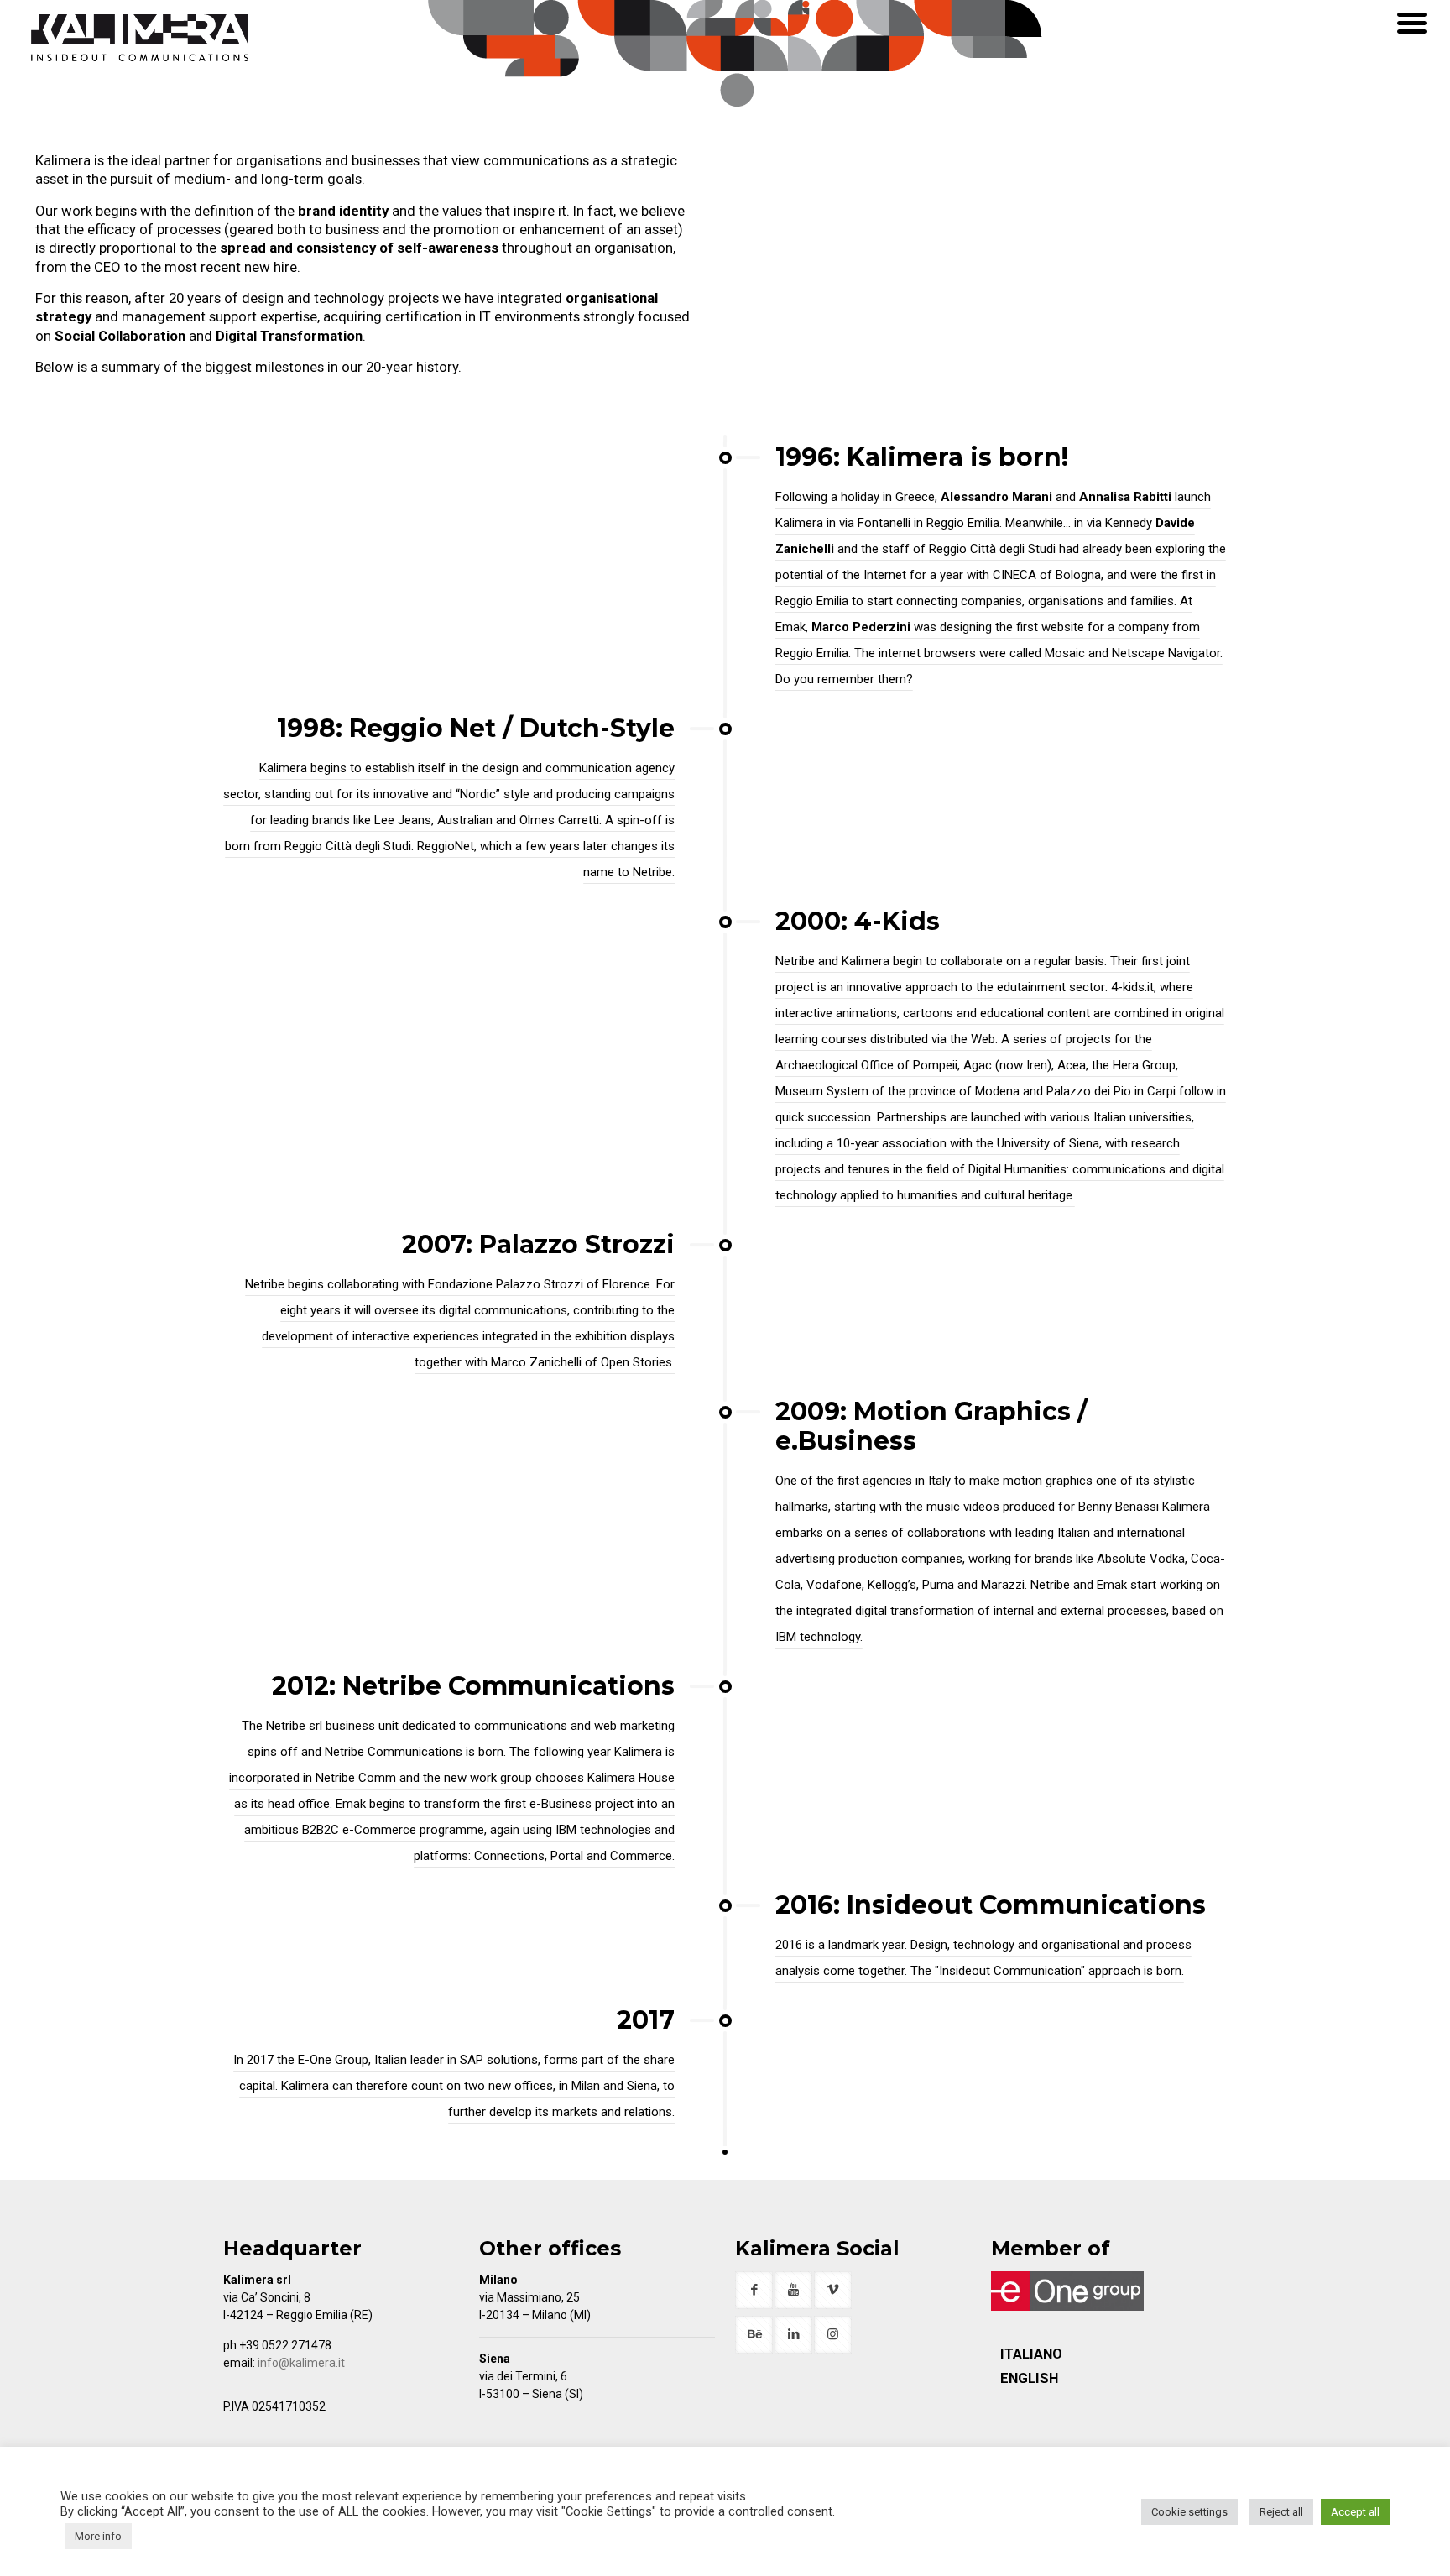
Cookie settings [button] (1189, 2512)
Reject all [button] (1281, 2512)
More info (98, 2536)
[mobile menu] (1412, 24)
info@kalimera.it (301, 2363)
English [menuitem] (1029, 2378)
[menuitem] (1031, 2354)
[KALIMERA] (140, 39)
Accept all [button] (1355, 2512)
